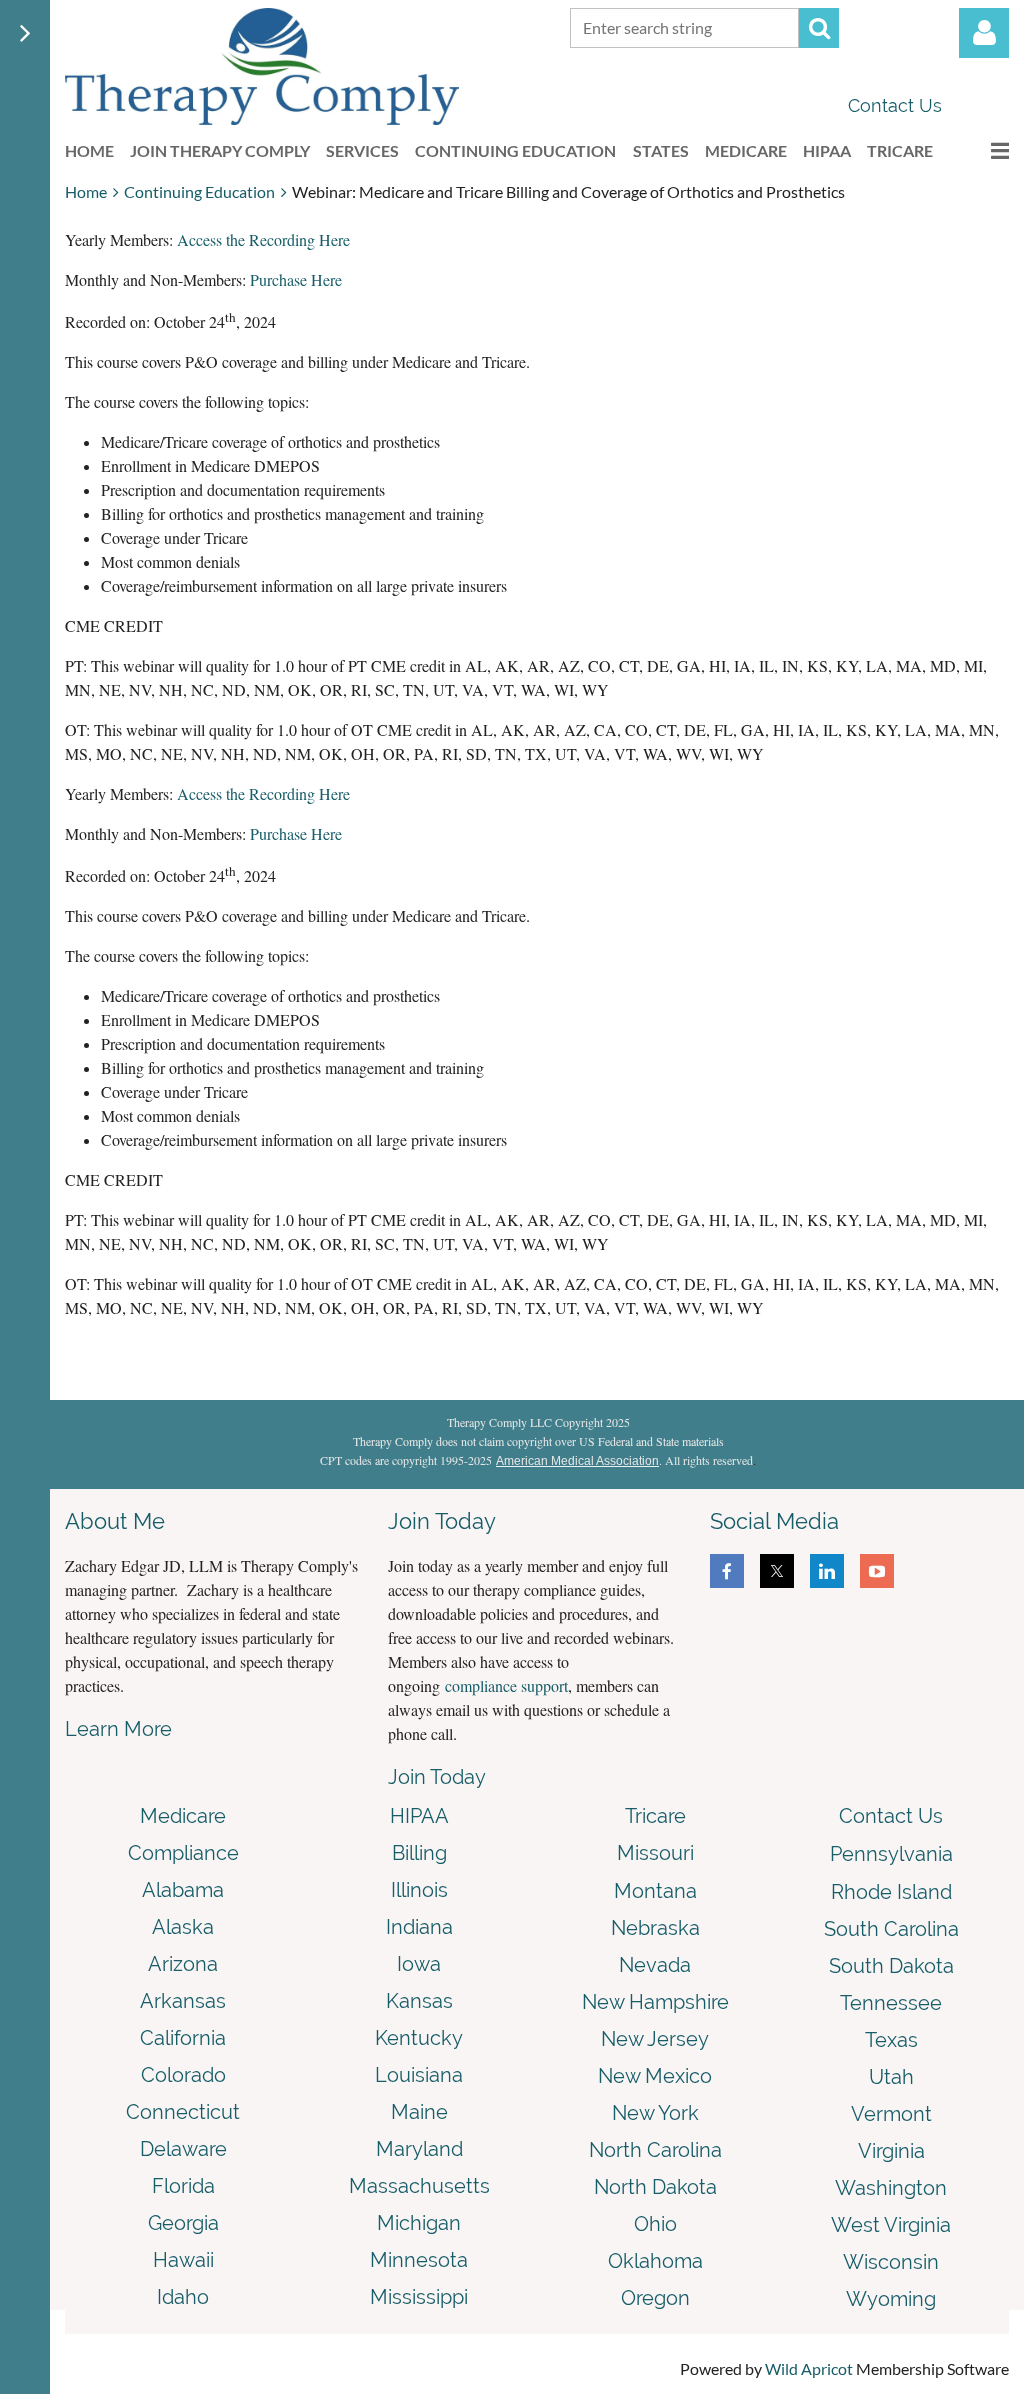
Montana (655, 1891)
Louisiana (419, 2075)
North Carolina (655, 2150)
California (183, 2038)
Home (86, 191)
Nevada (655, 1965)
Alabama (183, 1890)
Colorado (183, 2075)
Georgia (183, 2223)
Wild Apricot (809, 2368)
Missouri (655, 1853)
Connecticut (183, 2112)
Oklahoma (655, 2261)
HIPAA (419, 1816)
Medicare (183, 1816)
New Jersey (655, 2039)
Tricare (655, 1816)
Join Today (437, 1777)
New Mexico (655, 2076)
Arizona (183, 1964)
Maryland (419, 2149)
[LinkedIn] (827, 1571)
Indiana (419, 1927)
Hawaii (183, 2260)
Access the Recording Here (263, 239)
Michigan (419, 2223)
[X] (777, 1571)
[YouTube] (877, 1571)
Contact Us (895, 105)
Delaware (183, 2149)
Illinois (419, 1890)
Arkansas (183, 2001)
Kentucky (419, 2038)
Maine (419, 2112)
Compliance (183, 1853)
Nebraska (655, 1928)
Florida (183, 2186)
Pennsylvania (891, 1854)
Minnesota (419, 2260)
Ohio (655, 2224)
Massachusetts (419, 2186)
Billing (419, 1853)
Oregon (655, 2298)
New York (655, 2113)
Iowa (419, 1964)
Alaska (183, 1927)
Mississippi (419, 2297)
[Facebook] (727, 1571)
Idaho (183, 2297)
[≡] (979, 150)
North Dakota (655, 2187)
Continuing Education (199, 191)
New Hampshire (655, 2002)
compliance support (506, 1685)
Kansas (419, 2001)
